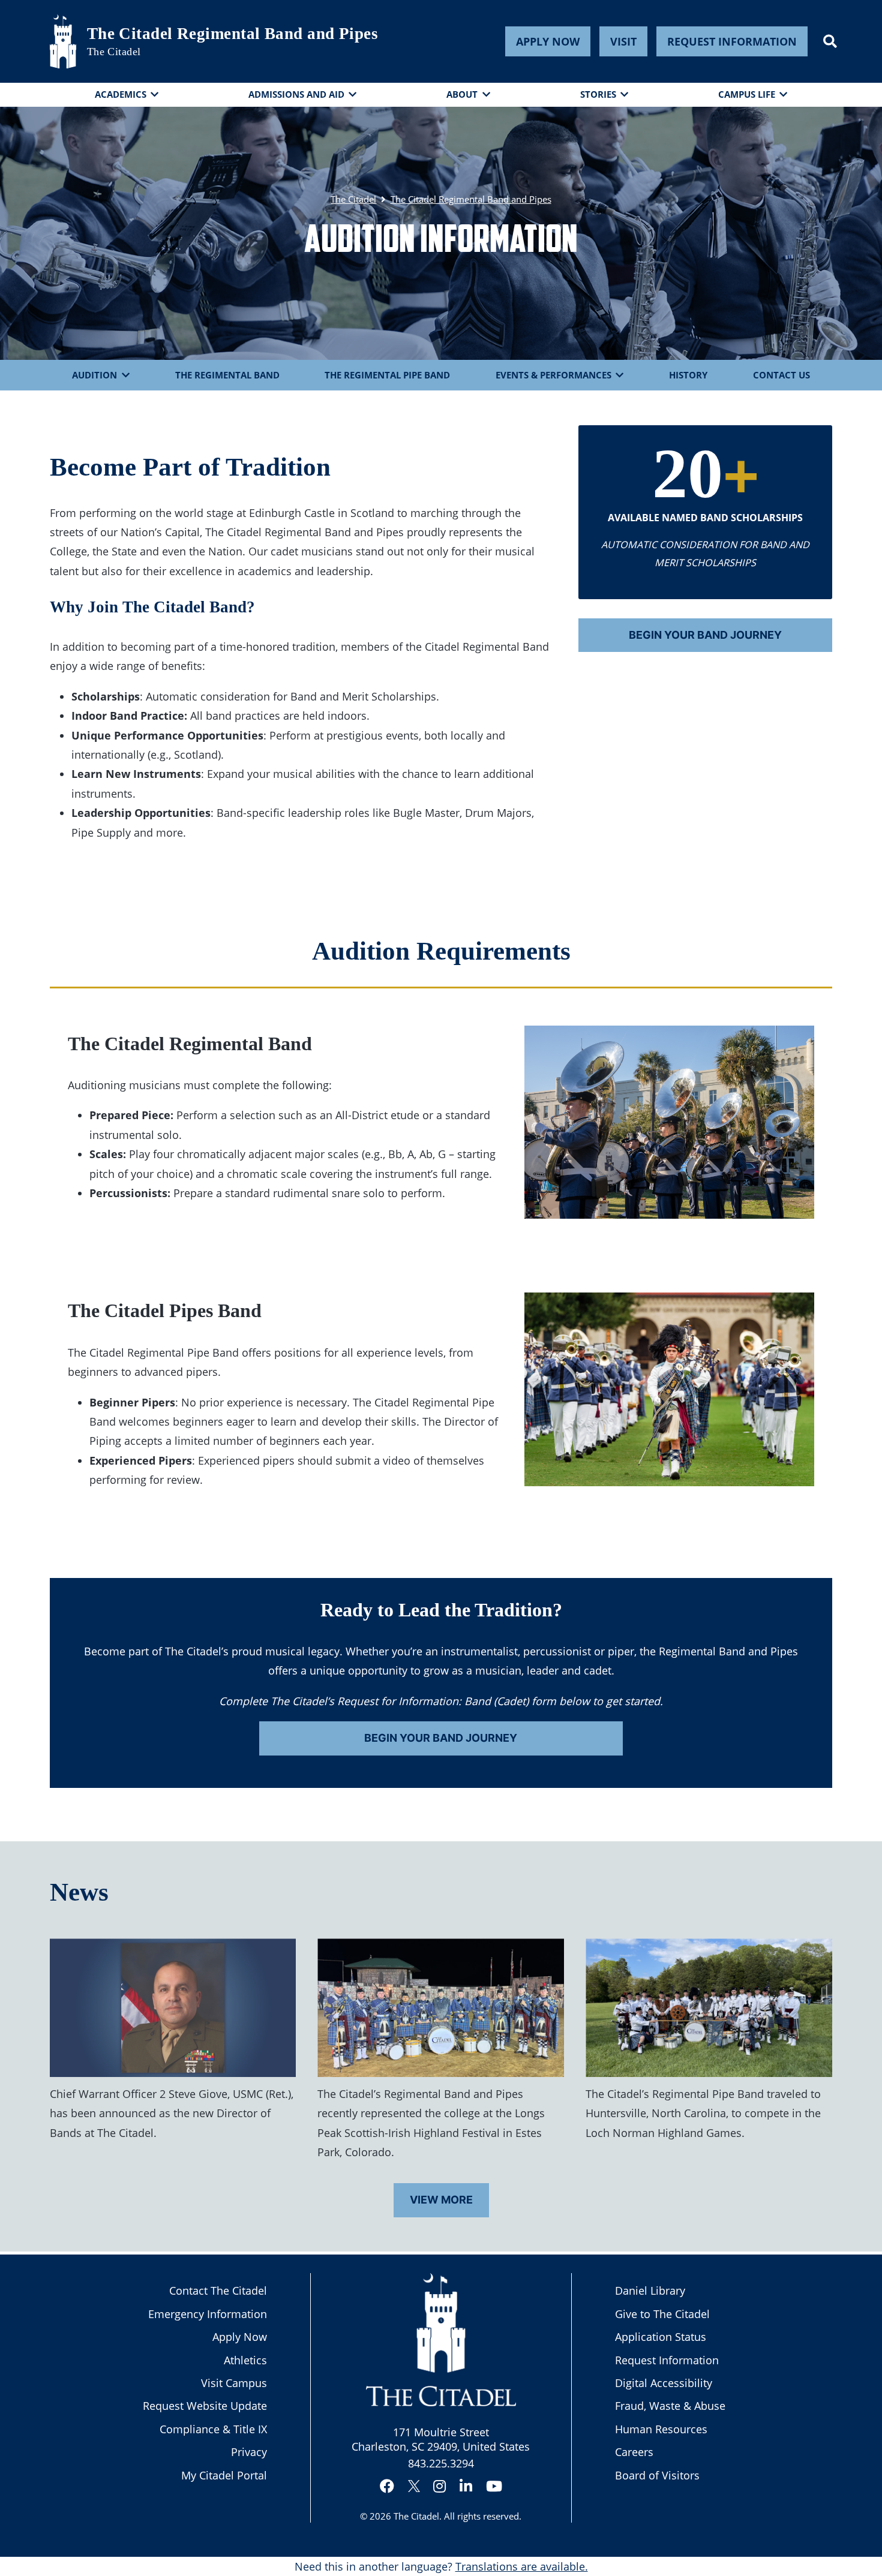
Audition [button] (94, 375)
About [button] (462, 94)
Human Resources (661, 2429)
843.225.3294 (441, 2463)
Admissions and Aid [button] (296, 94)
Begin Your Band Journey (705, 635)
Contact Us (781, 375)
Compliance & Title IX (213, 2429)
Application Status (661, 2337)
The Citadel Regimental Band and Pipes (233, 34)
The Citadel (416, 2516)
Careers (634, 2452)
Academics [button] (121, 94)
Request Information (732, 41)
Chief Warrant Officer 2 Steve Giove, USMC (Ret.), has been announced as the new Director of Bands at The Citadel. (172, 2113)
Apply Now (548, 41)
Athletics (245, 2360)
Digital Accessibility (664, 2383)
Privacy (249, 2452)
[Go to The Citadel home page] (63, 41)
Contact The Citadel (218, 2291)
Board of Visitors (657, 2475)
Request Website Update (205, 2406)
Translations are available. (522, 2566)
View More (441, 2200)
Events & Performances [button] (553, 375)
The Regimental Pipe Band (387, 375)
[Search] (830, 41)
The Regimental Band (227, 375)
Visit (623, 41)
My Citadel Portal (224, 2475)
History (688, 375)
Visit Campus (234, 2383)
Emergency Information (208, 2314)
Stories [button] (598, 94)
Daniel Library (650, 2291)
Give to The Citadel (662, 2314)
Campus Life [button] (747, 94)
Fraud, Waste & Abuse (670, 2406)
